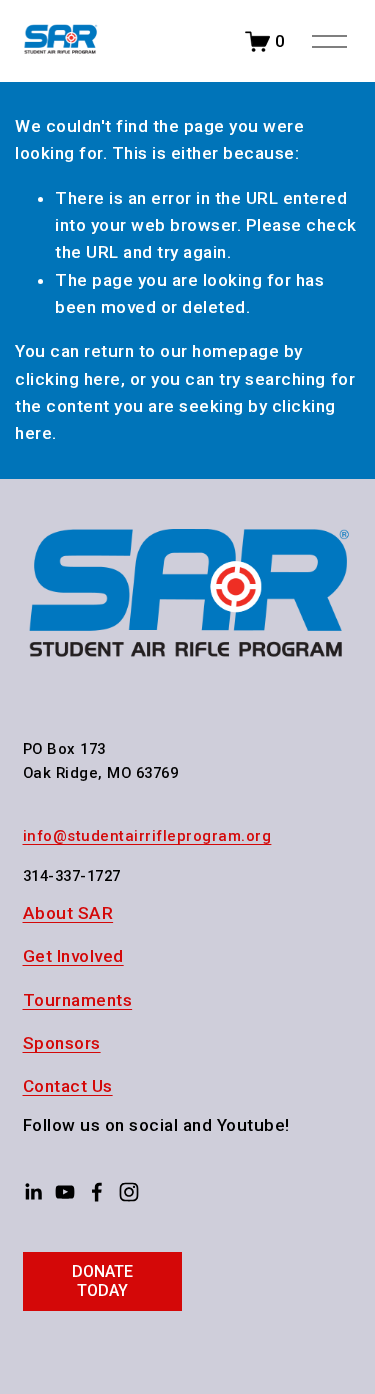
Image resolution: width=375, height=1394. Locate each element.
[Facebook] (97, 1192)
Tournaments (78, 1000)
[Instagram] (129, 1192)
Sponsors (62, 1043)
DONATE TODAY (102, 1281)
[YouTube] (65, 1192)
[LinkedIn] (33, 1192)
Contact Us (68, 1086)
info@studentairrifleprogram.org (147, 836)
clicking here (68, 379)
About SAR (68, 913)
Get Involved (73, 956)
